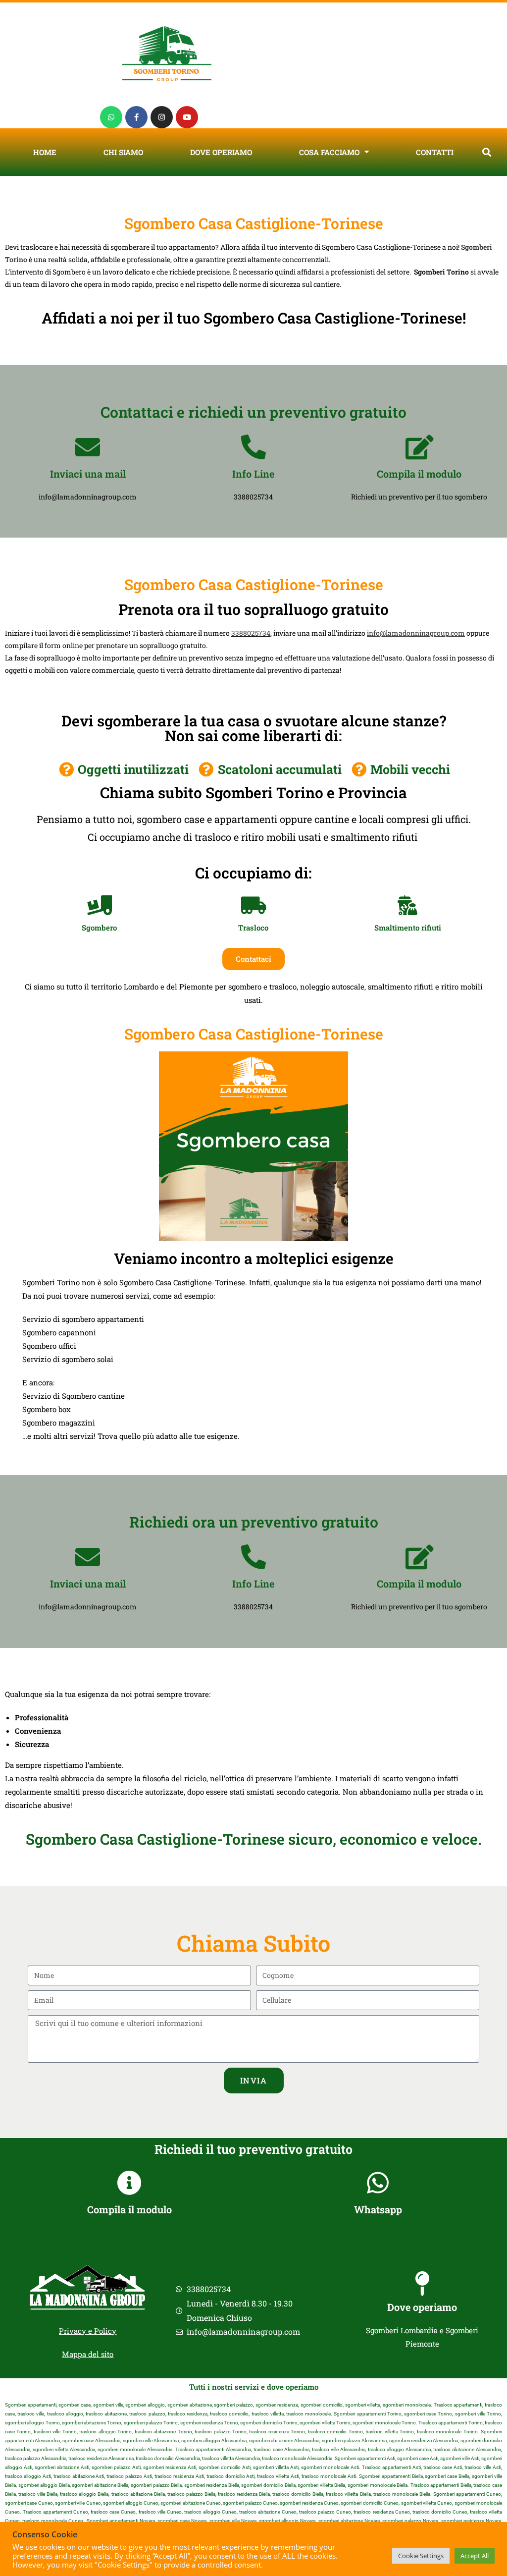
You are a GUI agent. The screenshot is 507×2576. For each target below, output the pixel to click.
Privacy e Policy (88, 2331)
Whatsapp (378, 2209)
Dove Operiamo (221, 152)
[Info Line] (253, 447)
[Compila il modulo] (419, 447)
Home (45, 152)
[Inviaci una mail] (88, 447)
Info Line (253, 474)
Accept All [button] (475, 2556)
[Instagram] (162, 117)
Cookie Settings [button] (421, 2556)
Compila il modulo (419, 474)
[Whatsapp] (111, 117)
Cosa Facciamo (329, 152)
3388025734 (251, 633)
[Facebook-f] (136, 117)
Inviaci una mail (88, 474)
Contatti (435, 152)
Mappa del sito (88, 2354)
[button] (487, 152)
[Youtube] (187, 117)
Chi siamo (123, 152)
